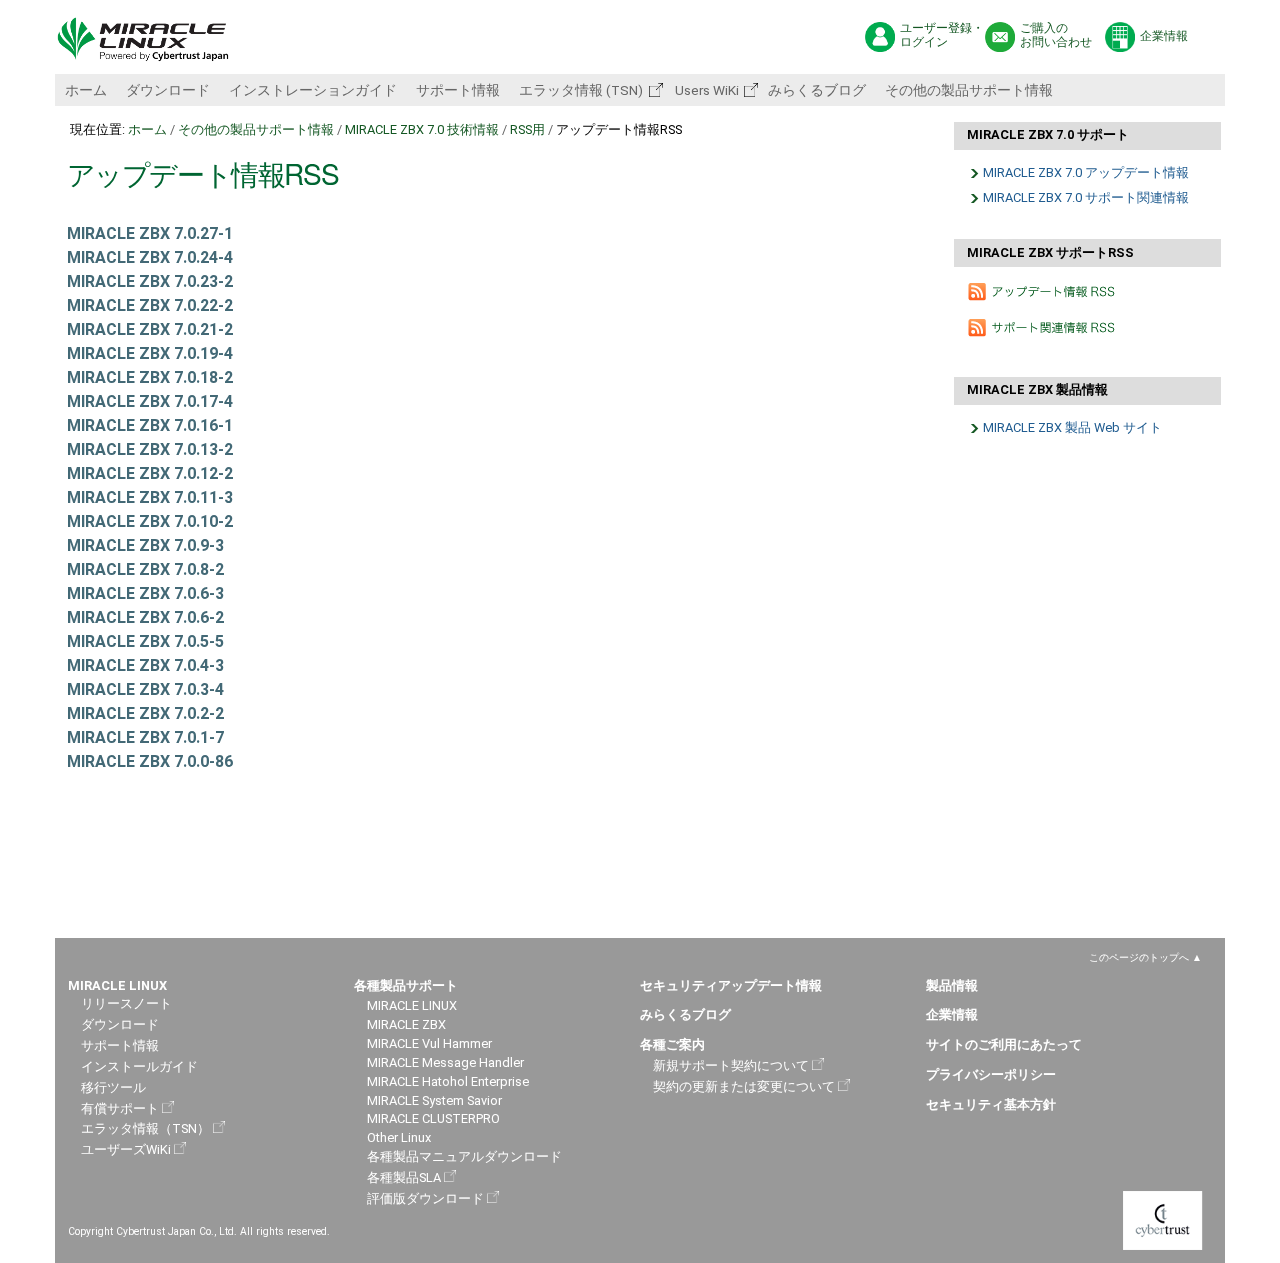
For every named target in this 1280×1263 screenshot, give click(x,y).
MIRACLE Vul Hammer (429, 1043)
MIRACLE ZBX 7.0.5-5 (145, 641)
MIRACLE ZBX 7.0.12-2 (150, 473)
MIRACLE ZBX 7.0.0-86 (150, 761)
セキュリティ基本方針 (991, 1104)
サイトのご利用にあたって (1004, 1044)
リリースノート (126, 1003)
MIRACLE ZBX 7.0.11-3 (150, 497)
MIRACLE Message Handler (445, 1062)
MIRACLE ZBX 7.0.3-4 (145, 689)
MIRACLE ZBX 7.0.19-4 (150, 353)
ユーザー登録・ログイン (942, 35)
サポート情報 (458, 90)
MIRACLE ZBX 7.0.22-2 (150, 305)
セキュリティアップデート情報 (731, 985)
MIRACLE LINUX (412, 1005)
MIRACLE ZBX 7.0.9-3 (145, 545)
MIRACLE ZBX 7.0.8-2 (145, 569)
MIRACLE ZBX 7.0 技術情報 (422, 129)
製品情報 (952, 985)
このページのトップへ (1139, 957)
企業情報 (1164, 36)
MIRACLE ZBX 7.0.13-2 (150, 449)
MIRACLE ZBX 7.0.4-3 (145, 665)
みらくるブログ (817, 90)
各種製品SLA (404, 1177)
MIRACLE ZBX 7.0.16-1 (150, 425)
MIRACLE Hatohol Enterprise (448, 1081)
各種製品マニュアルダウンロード (464, 1156)
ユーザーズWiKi (126, 1149)
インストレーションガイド (313, 90)
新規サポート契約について (731, 1065)
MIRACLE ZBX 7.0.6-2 (145, 617)
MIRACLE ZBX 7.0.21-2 (150, 329)
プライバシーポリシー (991, 1074)
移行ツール (113, 1087)
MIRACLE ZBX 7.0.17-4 (150, 401)
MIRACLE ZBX (406, 1024)
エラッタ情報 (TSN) (581, 90)
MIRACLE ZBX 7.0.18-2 (150, 377)
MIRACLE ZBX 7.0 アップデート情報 (1086, 172)
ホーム (86, 90)
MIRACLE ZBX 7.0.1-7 (145, 737)
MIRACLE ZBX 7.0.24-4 (150, 257)
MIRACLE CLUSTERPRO (433, 1118)
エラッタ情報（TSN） (145, 1128)
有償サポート (120, 1108)
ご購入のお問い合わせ (1056, 35)
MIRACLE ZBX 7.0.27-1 (150, 233)
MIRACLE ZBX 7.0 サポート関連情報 (1086, 197)
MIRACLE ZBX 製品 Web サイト (1072, 427)
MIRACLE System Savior (434, 1100)
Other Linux (399, 1137)
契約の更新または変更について (744, 1086)
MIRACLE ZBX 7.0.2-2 (145, 713)
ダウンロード (168, 90)
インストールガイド (139, 1066)
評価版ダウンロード (425, 1198)
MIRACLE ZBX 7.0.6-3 (145, 593)
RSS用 (527, 129)
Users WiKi (705, 90)
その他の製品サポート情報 (969, 90)
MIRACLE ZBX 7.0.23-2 (150, 281)
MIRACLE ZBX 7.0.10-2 (150, 521)
